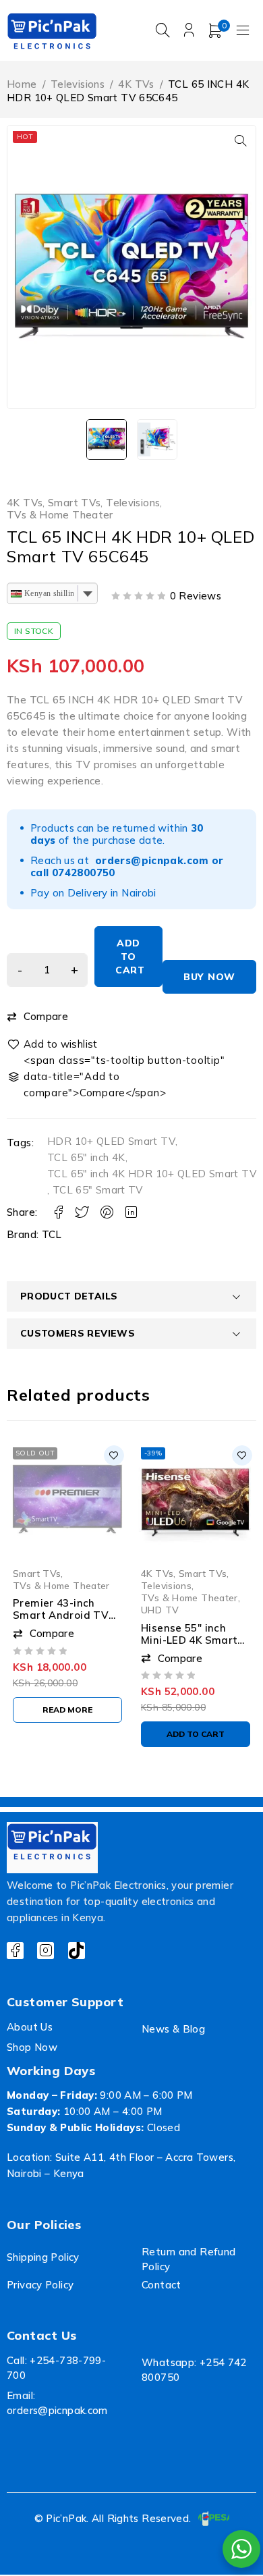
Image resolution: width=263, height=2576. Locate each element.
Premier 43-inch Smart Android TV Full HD (61, 1615)
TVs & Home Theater (60, 515)
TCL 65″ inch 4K (86, 1157)
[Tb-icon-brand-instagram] (46, 1951)
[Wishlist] (53, 1044)
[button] (241, 140)
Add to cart (130, 957)
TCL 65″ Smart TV (98, 1190)
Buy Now (209, 977)
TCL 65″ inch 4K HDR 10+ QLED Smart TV (152, 1174)
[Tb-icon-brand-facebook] (15, 1951)
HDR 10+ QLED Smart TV (111, 1141)
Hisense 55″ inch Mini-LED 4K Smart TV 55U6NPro (189, 1639)
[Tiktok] (77, 1951)
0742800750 (84, 873)
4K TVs (136, 84)
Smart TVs (74, 503)
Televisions (78, 84)
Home (22, 84)
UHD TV (160, 1610)
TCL (52, 1234)
